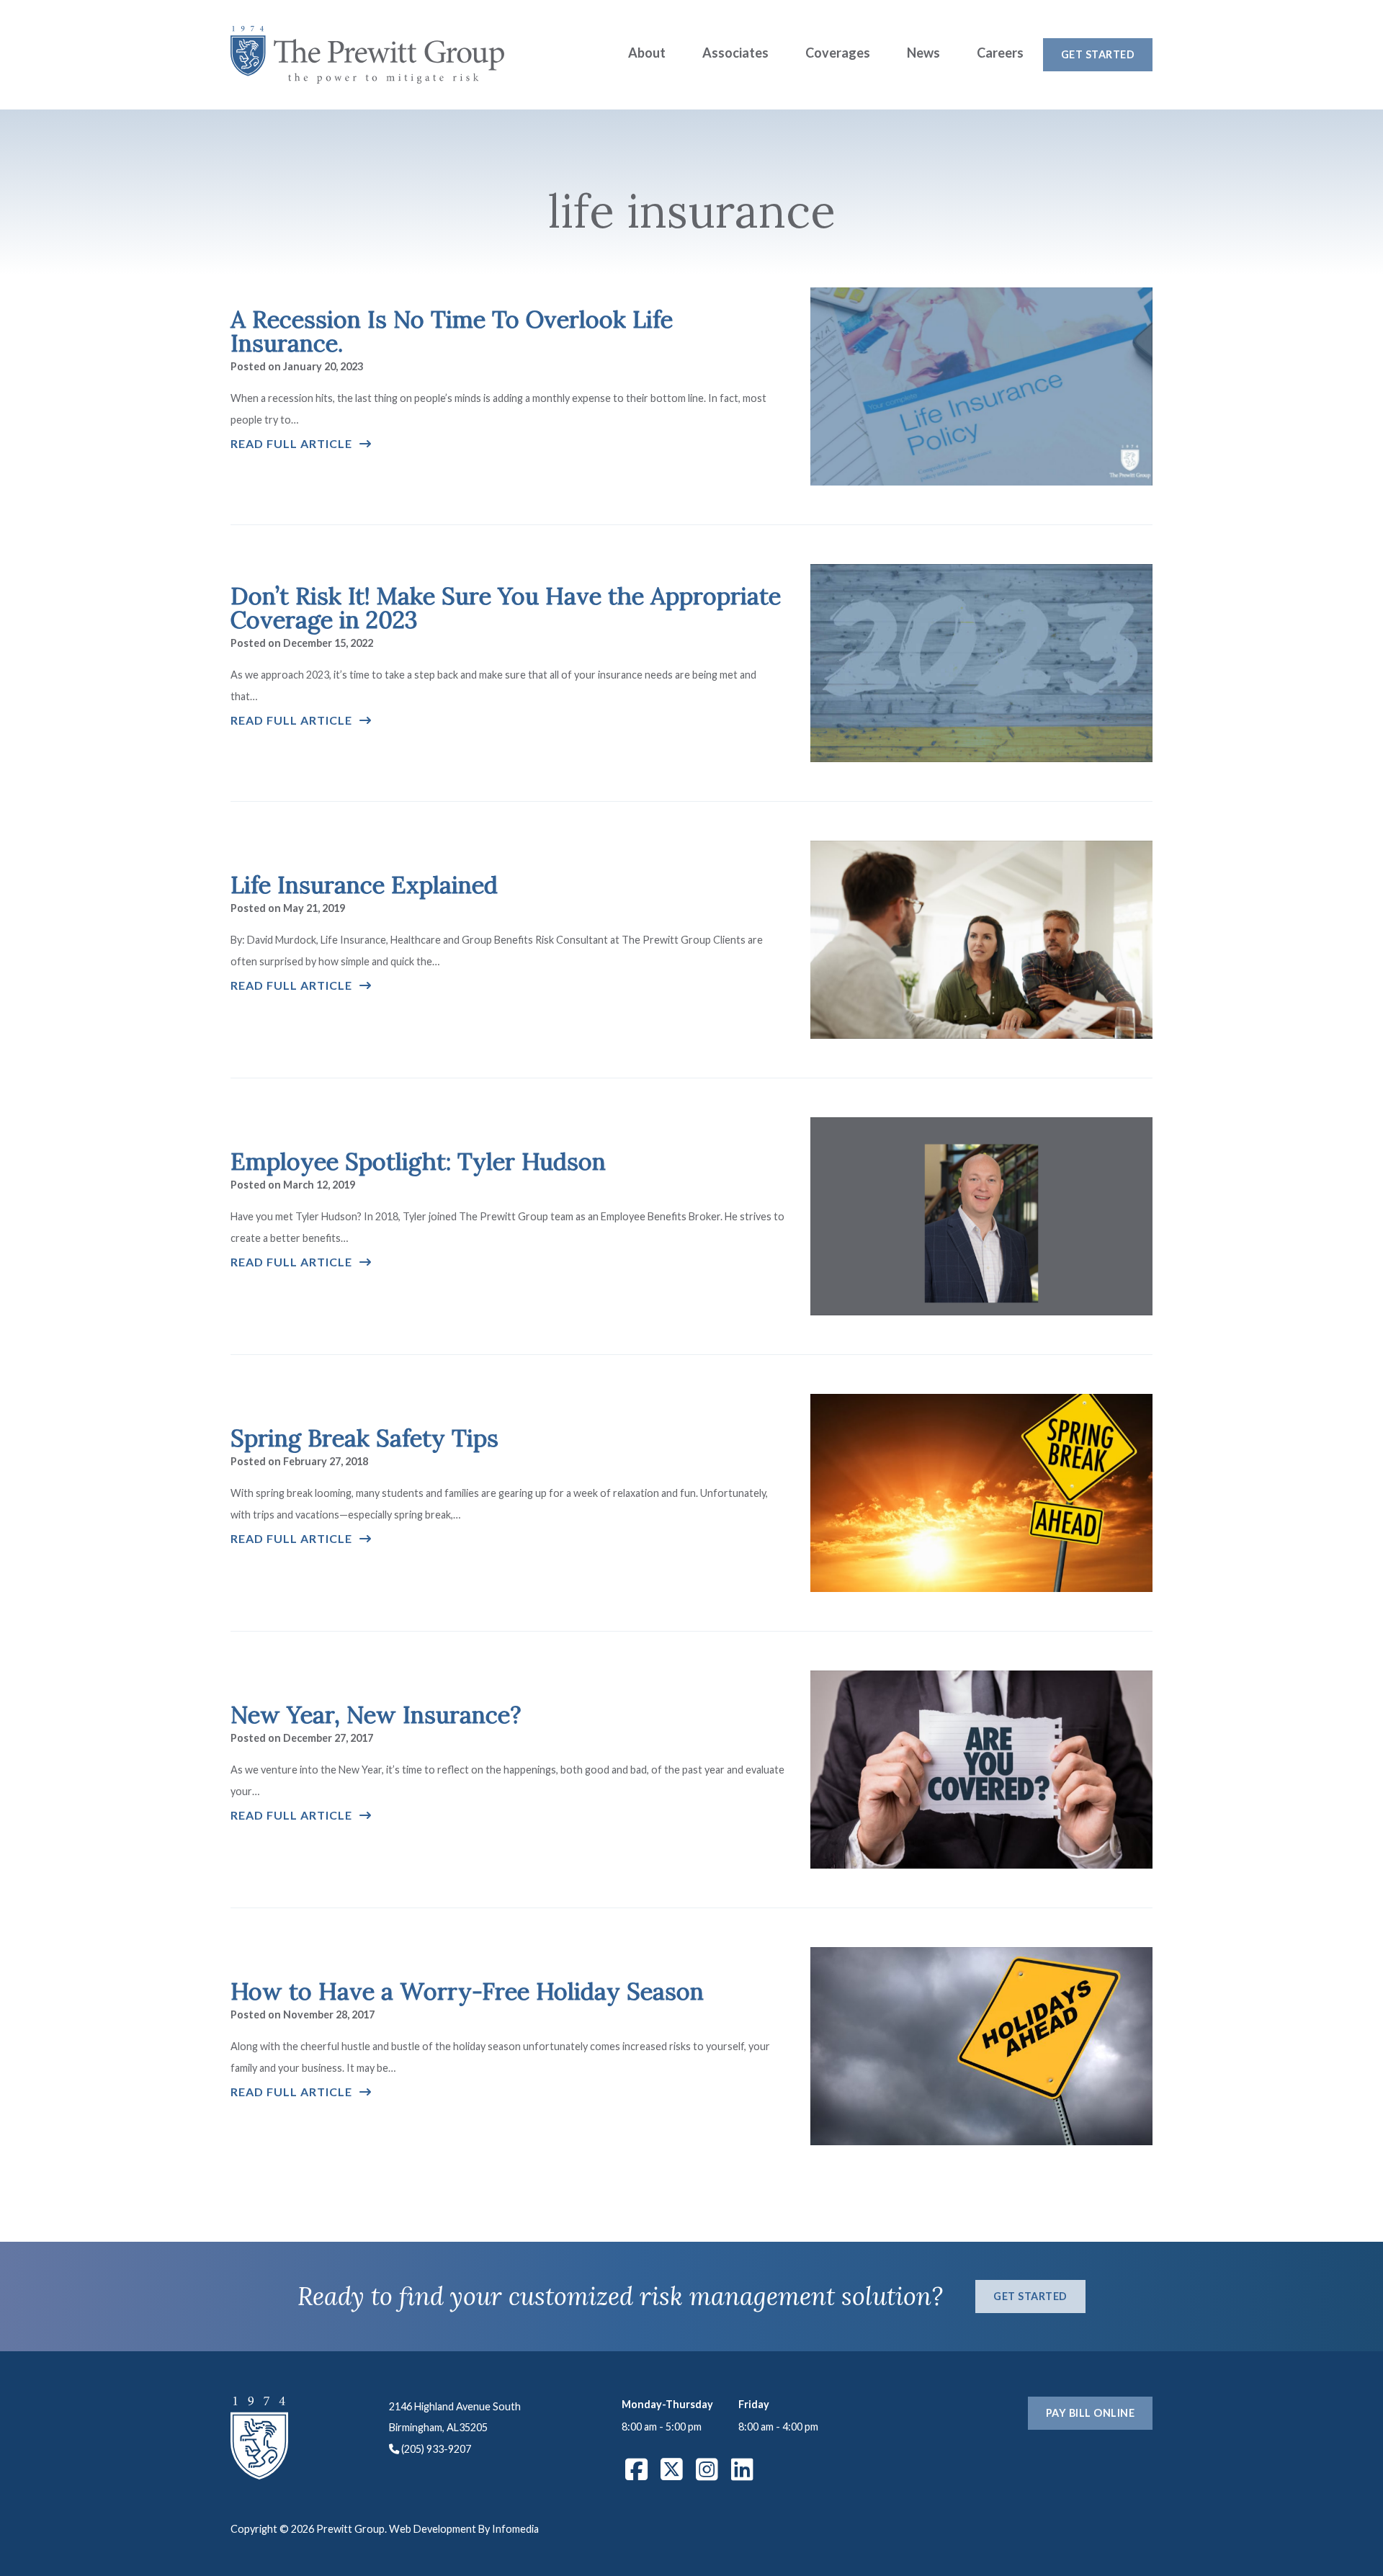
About (647, 53)
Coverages (838, 53)
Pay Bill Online (1091, 2413)
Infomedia (515, 2529)
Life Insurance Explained (364, 885)
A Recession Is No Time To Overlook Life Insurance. (452, 331)
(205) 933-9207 (436, 2449)
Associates (735, 53)
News (923, 53)
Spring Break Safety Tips (364, 1438)
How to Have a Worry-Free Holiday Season (467, 1991)
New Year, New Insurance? (376, 1714)
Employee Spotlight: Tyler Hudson (418, 1161)
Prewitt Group (367, 55)
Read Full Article (291, 443)
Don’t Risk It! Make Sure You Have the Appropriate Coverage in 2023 (506, 607)
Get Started (1098, 54)
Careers (1000, 53)
